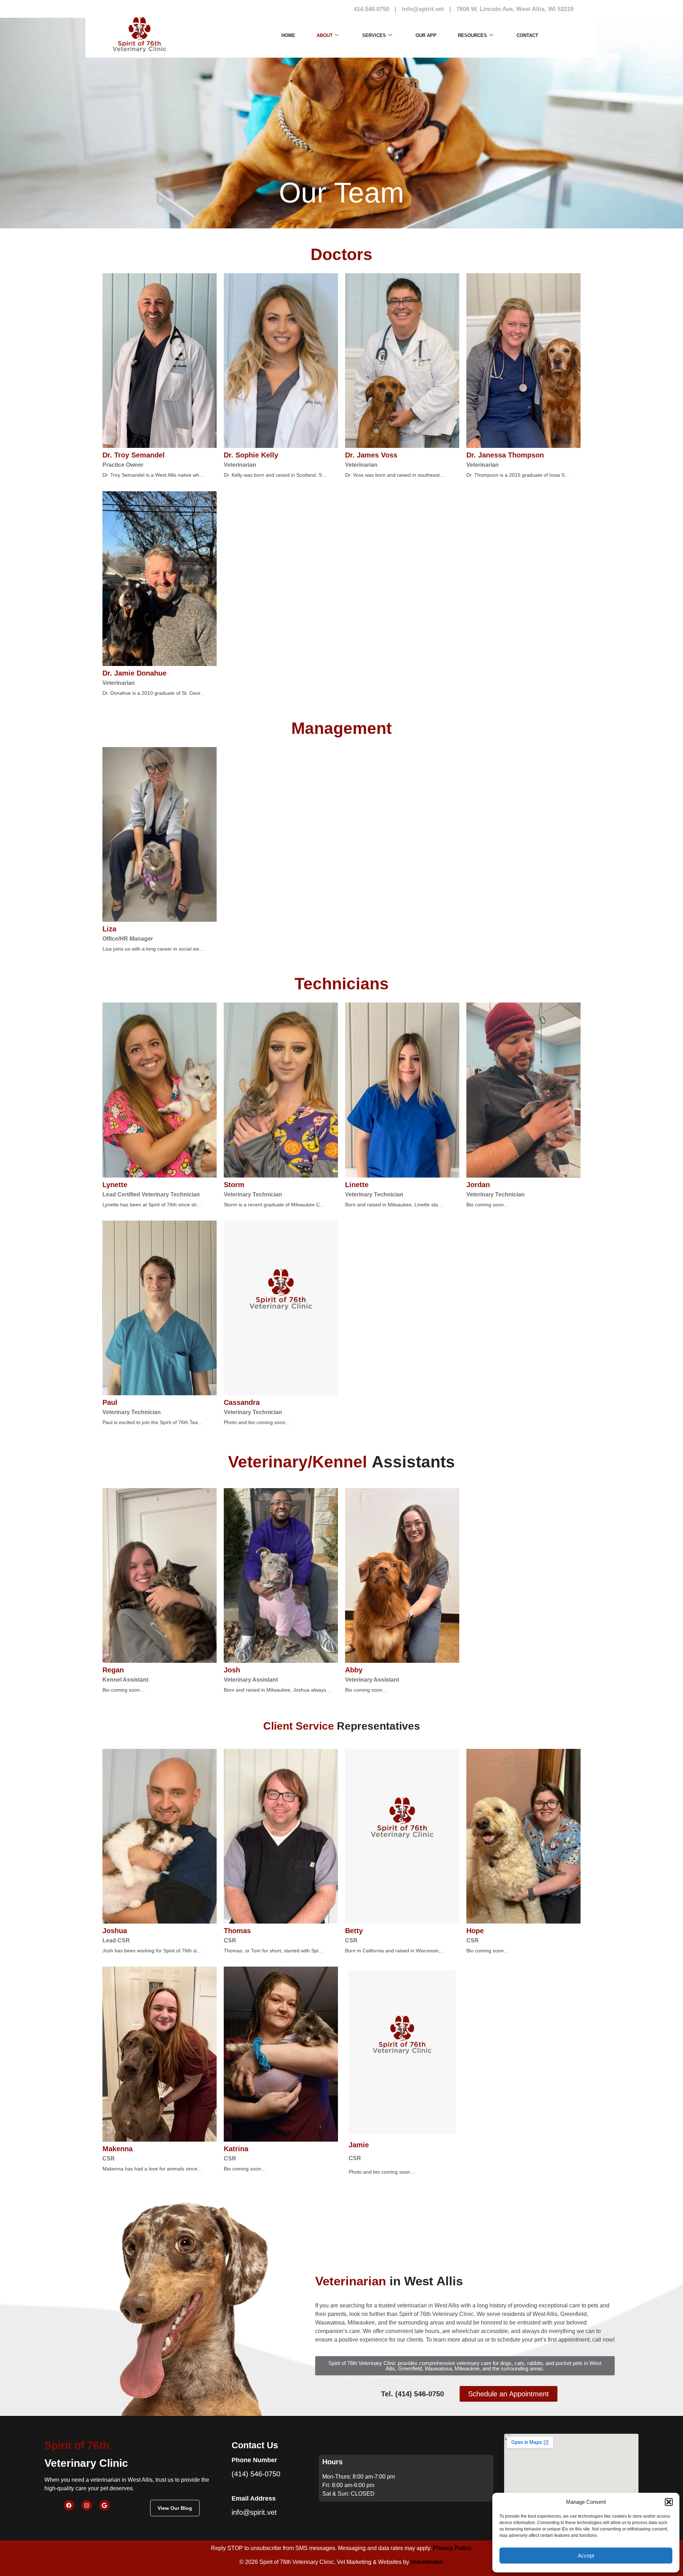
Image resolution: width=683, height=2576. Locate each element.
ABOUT (325, 35)
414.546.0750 (371, 9)
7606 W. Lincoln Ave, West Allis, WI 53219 (515, 9)
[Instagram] (87, 2505)
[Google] (105, 2505)
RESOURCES (472, 35)
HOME (288, 35)
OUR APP (426, 35)
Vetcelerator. (427, 2562)
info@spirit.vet (423, 9)
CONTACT (527, 35)
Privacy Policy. (453, 2548)
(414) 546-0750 (256, 2474)
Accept (586, 2556)
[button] (669, 2502)
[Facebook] (69, 2505)
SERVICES (374, 35)
